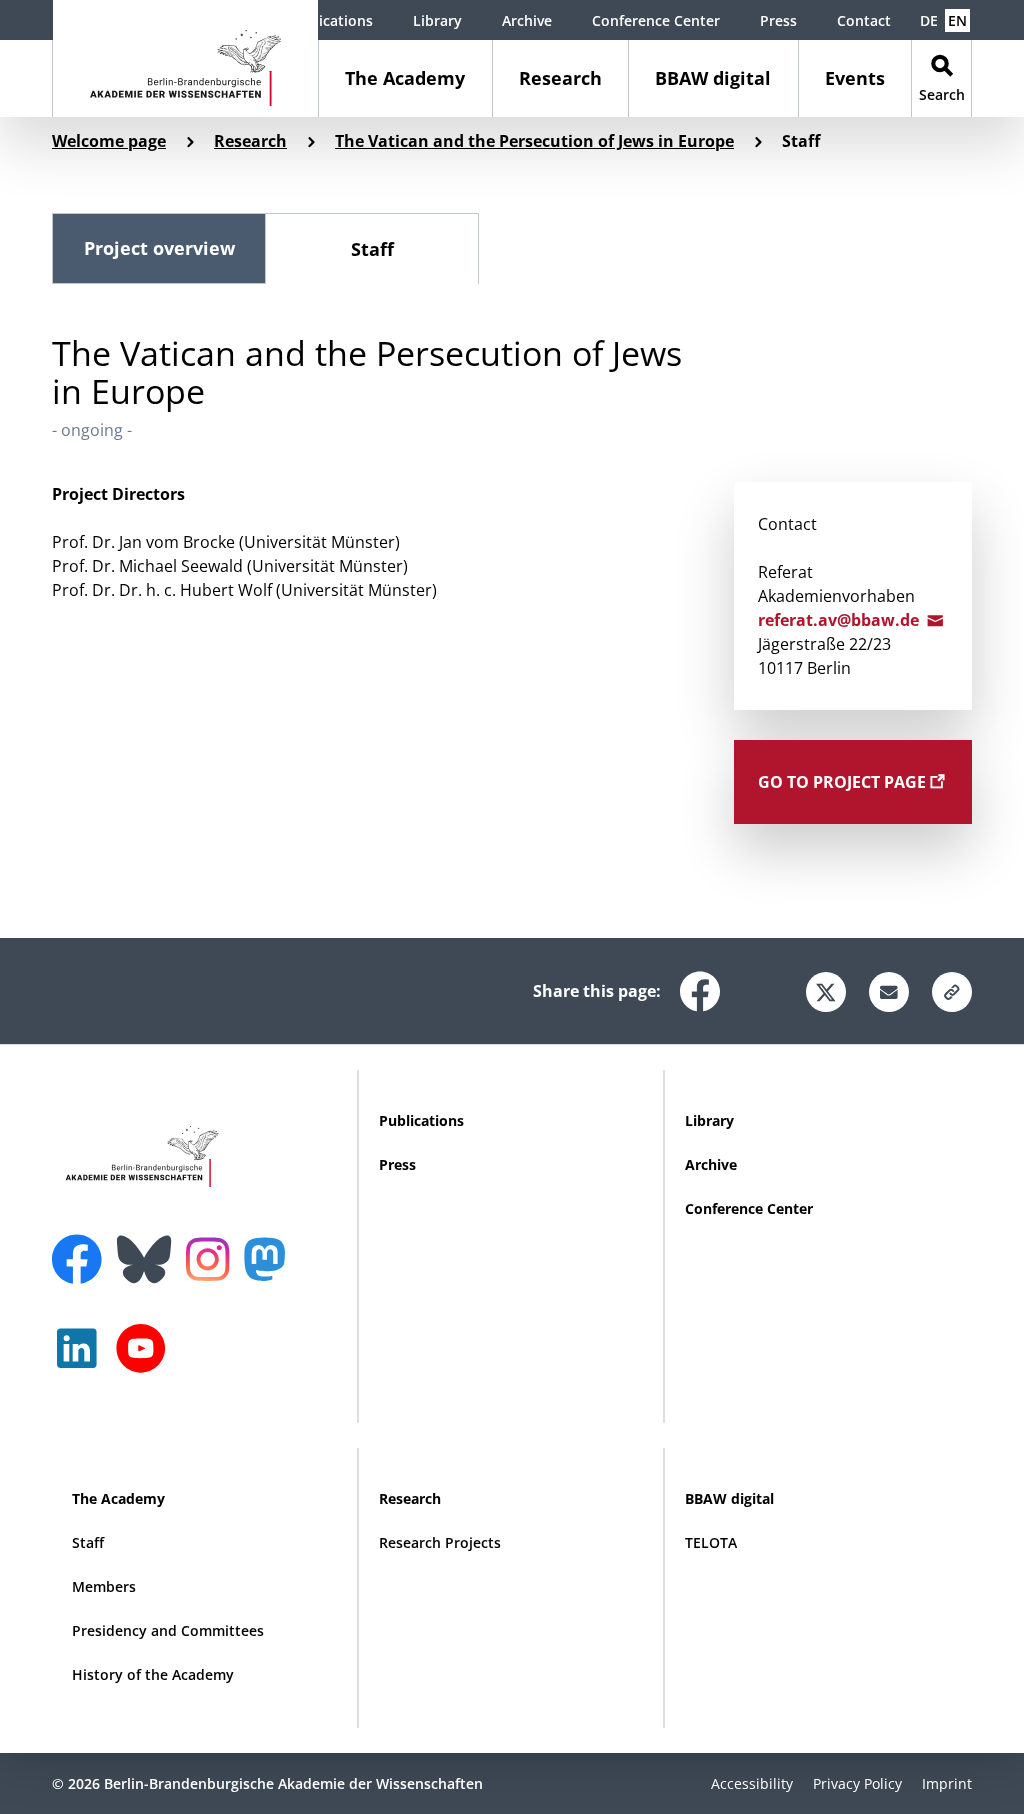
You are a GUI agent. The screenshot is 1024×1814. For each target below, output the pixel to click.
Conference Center (656, 20)
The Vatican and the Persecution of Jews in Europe (534, 141)
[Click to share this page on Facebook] (700, 984)
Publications (330, 20)
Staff (372, 249)
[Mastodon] (272, 1269)
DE (929, 20)
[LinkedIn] (82, 1358)
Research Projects (440, 1542)
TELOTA (711, 1542)
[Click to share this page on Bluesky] (763, 988)
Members (104, 1586)
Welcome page (109, 141)
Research (560, 78)
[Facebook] (82, 1247)
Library (437, 20)
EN (957, 20)
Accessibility (752, 1783)
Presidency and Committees (168, 1630)
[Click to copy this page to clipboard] (952, 992)
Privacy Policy (857, 1783)
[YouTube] (146, 1358)
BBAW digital (713, 78)
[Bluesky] (149, 1247)
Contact (864, 20)
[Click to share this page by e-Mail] (889, 992)
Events (855, 78)
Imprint (947, 1783)
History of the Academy (153, 1674)
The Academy (405, 78)
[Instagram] (212, 1257)
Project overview (159, 248)
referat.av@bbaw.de (842, 620)
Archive (527, 20)
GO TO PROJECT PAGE (844, 782)
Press (778, 20)
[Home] (185, 58)
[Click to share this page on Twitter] (826, 992)
